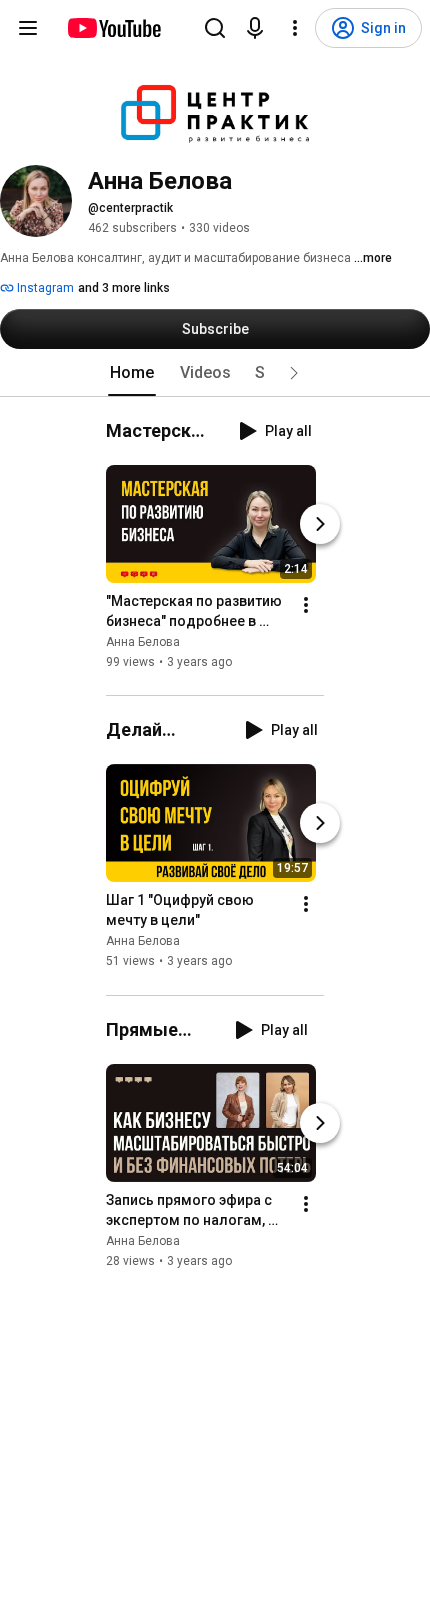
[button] (294, 373)
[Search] (215, 28)
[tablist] (215, 373)
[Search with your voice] (255, 28)
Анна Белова (143, 642)
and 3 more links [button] (124, 288)
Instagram (44, 288)
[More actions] (306, 605)
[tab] (132, 373)
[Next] (320, 524)
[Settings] (295, 28)
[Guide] (28, 28)
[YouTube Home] (113, 28)
